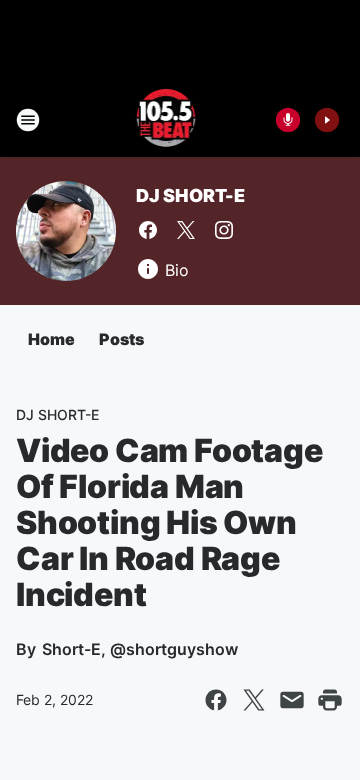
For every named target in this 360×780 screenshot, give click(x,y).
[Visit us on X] (186, 230)
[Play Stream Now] (327, 120)
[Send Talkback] (288, 120)
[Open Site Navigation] (28, 120)
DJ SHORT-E (190, 195)
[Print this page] (330, 700)
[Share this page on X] (254, 700)
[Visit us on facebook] (148, 230)
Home (51, 339)
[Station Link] (166, 120)
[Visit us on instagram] (224, 230)
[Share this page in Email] (292, 700)
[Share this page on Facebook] (216, 700)
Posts (121, 339)
